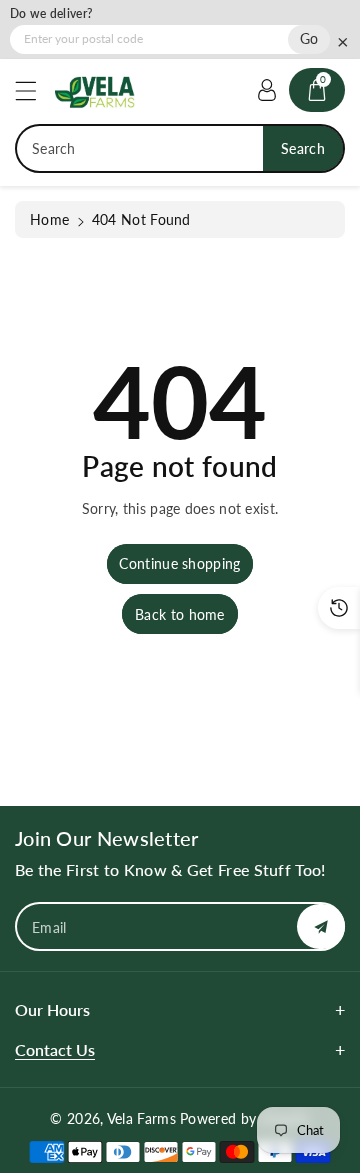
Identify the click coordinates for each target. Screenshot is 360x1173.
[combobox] (180, 148)
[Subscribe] (321, 926)
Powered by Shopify (244, 1118)
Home (49, 219)
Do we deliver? (51, 13)
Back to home (180, 614)
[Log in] (267, 90)
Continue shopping (179, 563)
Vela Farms (143, 1118)
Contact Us (55, 1049)
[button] (35, 90)
